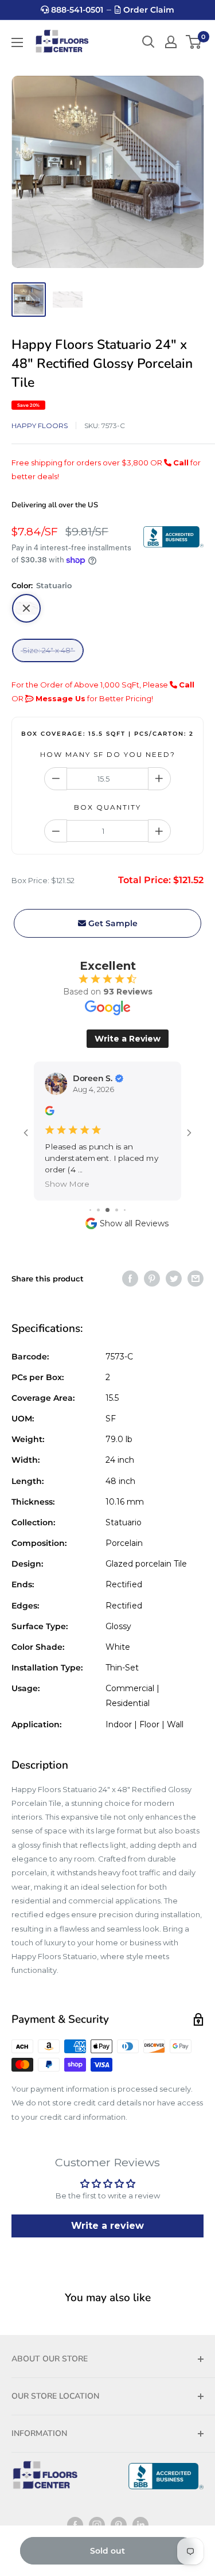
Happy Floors (40, 426)
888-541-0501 (76, 10)
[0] (194, 42)
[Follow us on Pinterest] (119, 2525)
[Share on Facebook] (130, 1279)
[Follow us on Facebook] (75, 2525)
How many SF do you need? (108, 754)
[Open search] (148, 42)
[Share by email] (196, 1279)
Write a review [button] (107, 2226)
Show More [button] (67, 1184)
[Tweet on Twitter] (174, 1279)
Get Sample (112, 923)
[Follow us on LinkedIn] (140, 2525)
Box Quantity (107, 807)
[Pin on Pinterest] (152, 1279)
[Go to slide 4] (117, 1210)
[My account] (171, 42)
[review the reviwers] (49, 1112)
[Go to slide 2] (98, 1210)
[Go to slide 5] (125, 1210)
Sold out (107, 2551)
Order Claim (148, 10)
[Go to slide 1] (90, 1210)
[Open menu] (17, 42)
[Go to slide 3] (107, 1210)
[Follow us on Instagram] (97, 2525)
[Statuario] (26, 608)
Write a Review (128, 1039)
